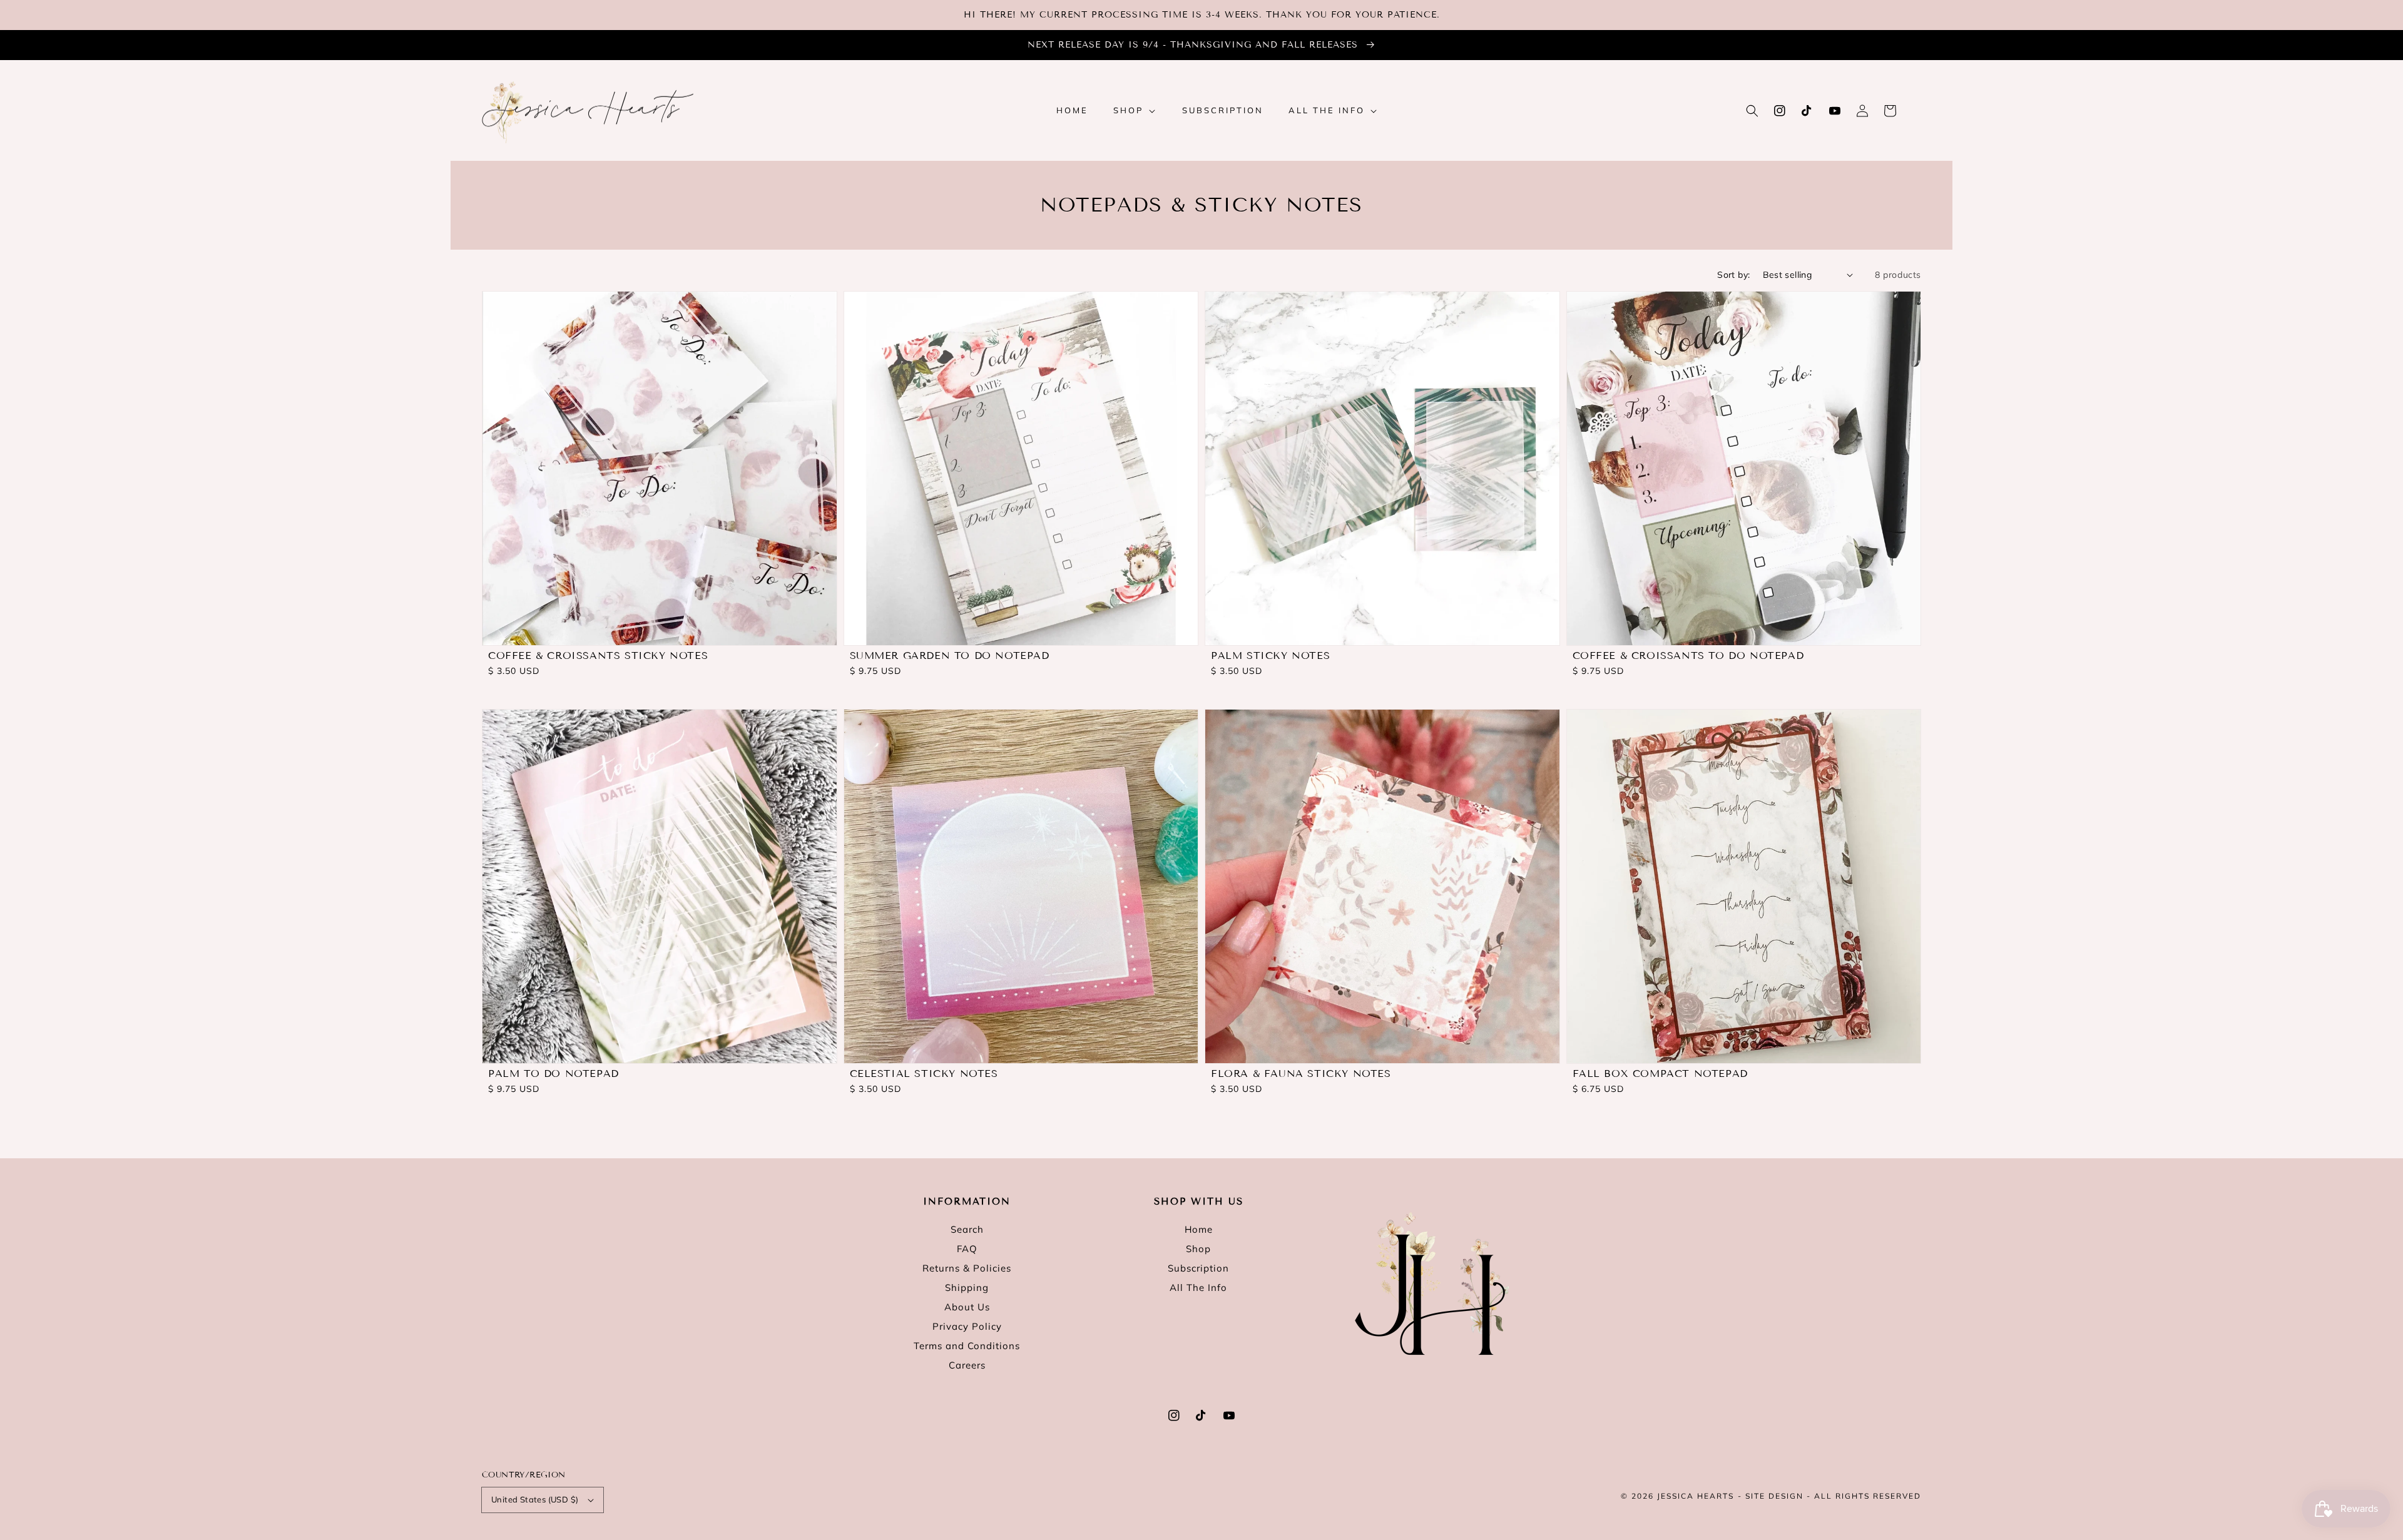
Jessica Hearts (1696, 1496)
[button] (1752, 111)
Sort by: (1733, 275)
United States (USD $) (535, 1499)
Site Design (1774, 1496)
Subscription (1198, 1268)
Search (967, 1229)
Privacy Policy (967, 1326)
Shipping (967, 1288)
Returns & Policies (967, 1268)
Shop (1198, 1249)
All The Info (1198, 1288)
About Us (967, 1307)
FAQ (967, 1249)
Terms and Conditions (967, 1346)
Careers (967, 1365)
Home (1199, 1229)
